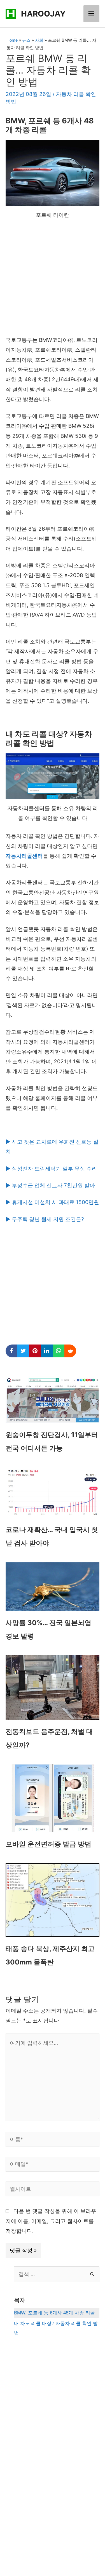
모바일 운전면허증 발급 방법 (48, 1844)
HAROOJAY (43, 14)
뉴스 (26, 40)
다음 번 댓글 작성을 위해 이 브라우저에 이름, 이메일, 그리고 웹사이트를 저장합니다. (51, 2221)
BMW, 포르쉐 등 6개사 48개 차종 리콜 (54, 2313)
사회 (39, 40)
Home (12, 40)
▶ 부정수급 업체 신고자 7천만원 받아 (50, 1185)
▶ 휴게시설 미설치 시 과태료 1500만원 (52, 1202)
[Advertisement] (53, 280)
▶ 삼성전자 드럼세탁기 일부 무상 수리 (51, 1169)
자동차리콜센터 (24, 856)
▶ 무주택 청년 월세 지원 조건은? (45, 1219)
